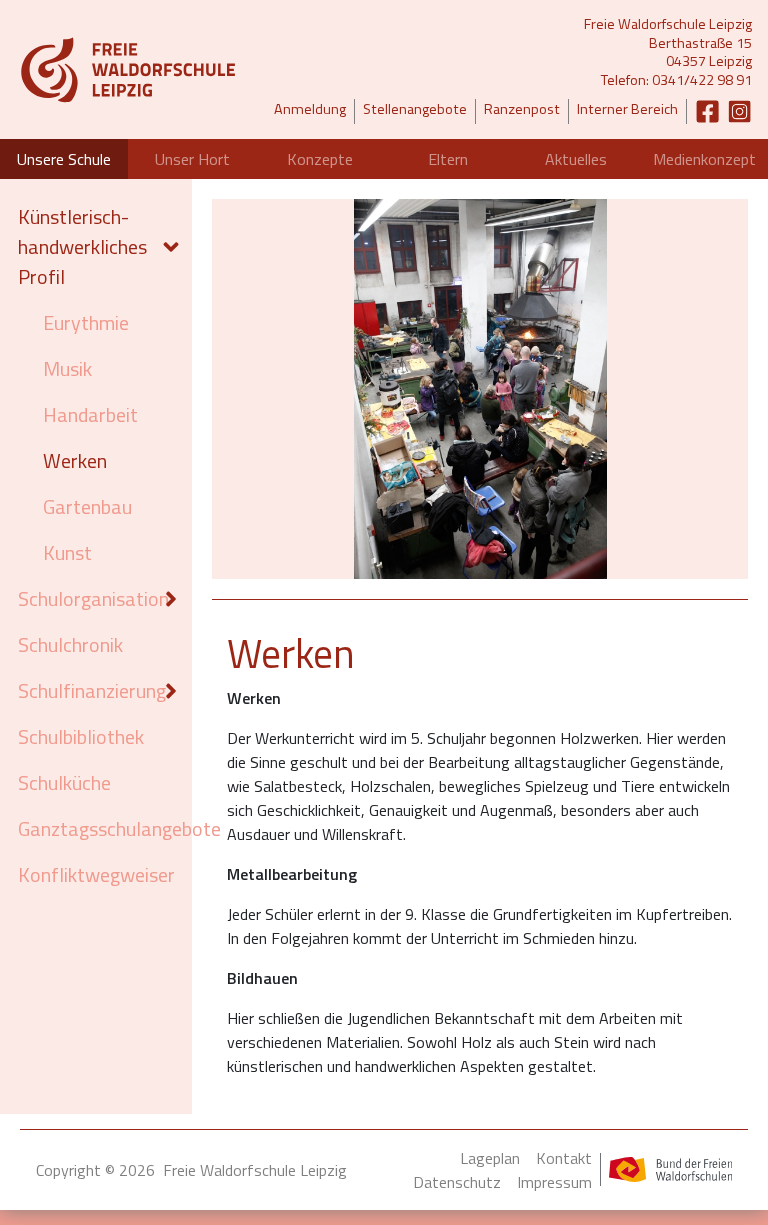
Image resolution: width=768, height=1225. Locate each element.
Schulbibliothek (81, 736)
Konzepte (320, 159)
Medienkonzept (704, 159)
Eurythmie (86, 322)
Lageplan (490, 1158)
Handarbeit (90, 414)
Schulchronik (70, 644)
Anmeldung (310, 109)
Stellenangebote (415, 109)
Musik (67, 368)
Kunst (67, 552)
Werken (75, 460)
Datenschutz (457, 1182)
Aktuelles (576, 159)
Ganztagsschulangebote (100, 828)
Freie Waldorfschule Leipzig (255, 1170)
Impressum (554, 1182)
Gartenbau (87, 506)
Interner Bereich (627, 109)
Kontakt (564, 1158)
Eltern (448, 159)
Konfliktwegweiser (96, 874)
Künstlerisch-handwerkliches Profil (82, 246)
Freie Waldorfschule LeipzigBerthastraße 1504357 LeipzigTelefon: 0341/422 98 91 (668, 52)
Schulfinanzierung (85, 690)
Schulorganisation (85, 598)
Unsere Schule (64, 159)
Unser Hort (192, 159)
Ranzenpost (522, 109)
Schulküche (64, 782)
